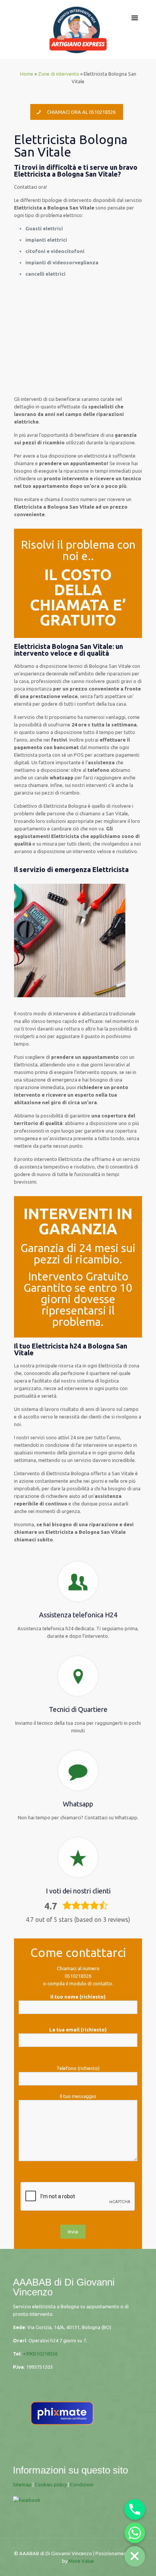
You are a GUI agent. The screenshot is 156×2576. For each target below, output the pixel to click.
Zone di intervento (58, 74)
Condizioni (82, 2484)
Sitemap (22, 2484)
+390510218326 (40, 2354)
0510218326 (78, 1976)
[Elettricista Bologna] (78, 29)
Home (27, 74)
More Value (81, 2561)
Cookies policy (51, 2484)
